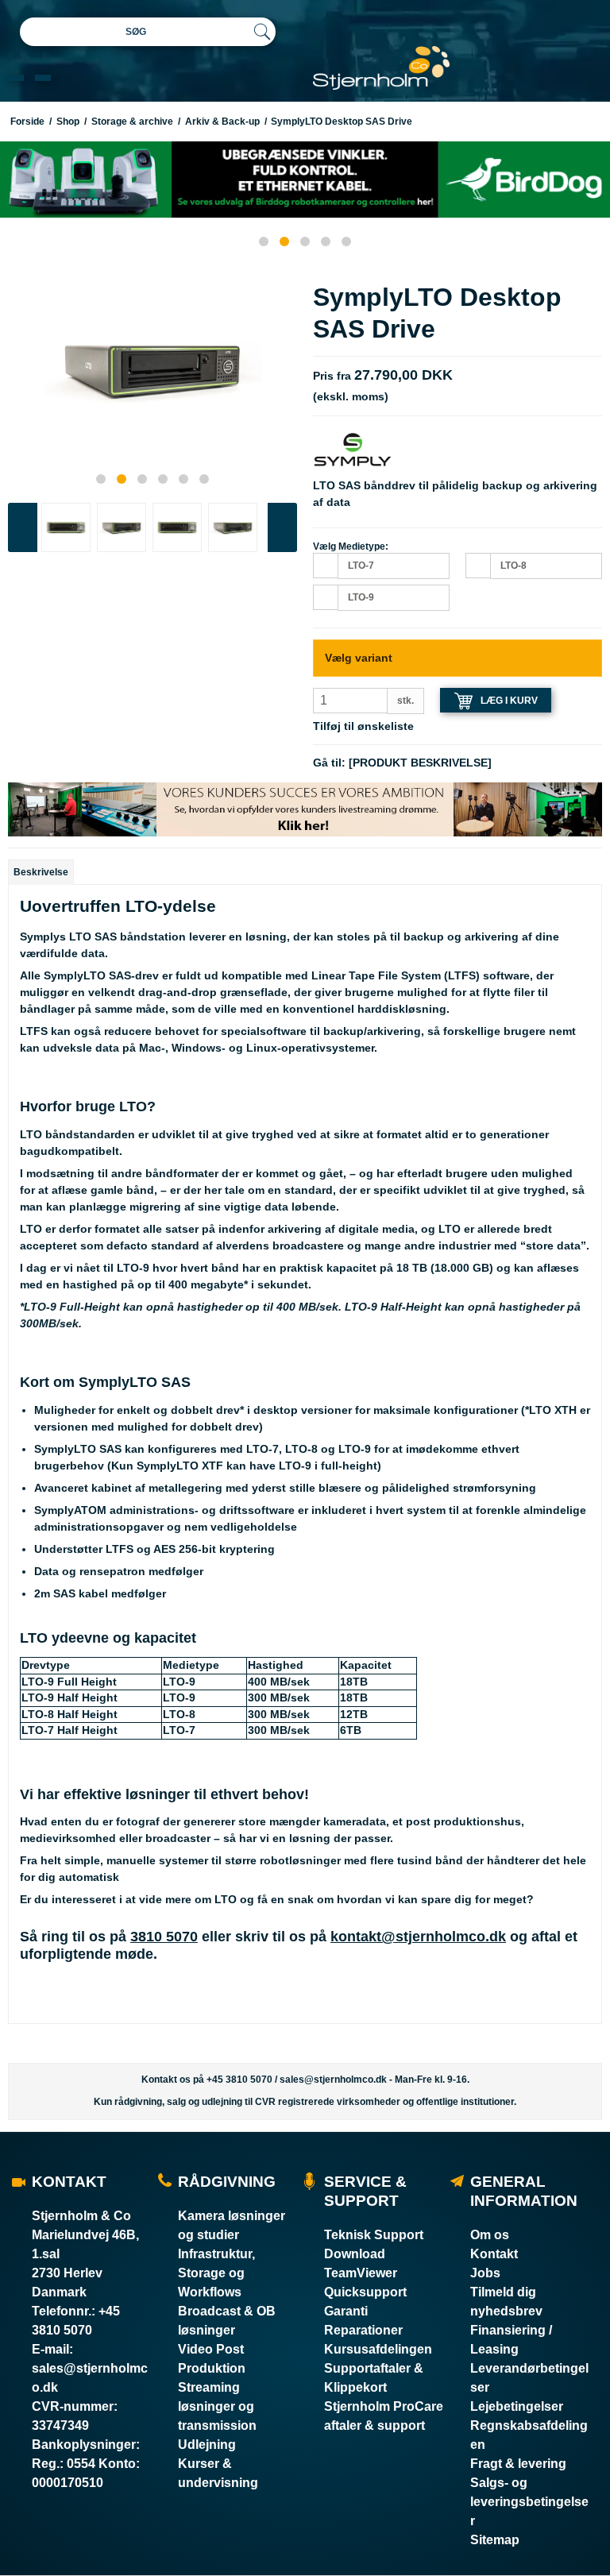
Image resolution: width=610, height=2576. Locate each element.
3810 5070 (164, 1937)
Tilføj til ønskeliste (363, 726)
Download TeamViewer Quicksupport (365, 2273)
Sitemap (495, 2540)
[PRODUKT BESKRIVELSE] (420, 763)
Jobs (485, 2273)
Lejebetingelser (517, 2406)
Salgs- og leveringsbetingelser (529, 2502)
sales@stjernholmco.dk (333, 2080)
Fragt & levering (518, 2464)
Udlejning (207, 2445)
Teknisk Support (374, 2235)
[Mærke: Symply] (353, 449)
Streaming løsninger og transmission (217, 2406)
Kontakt (494, 2254)
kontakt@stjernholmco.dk (418, 1937)
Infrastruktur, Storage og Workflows (216, 2273)
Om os (490, 2235)
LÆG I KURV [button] (509, 701)
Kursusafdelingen (378, 2349)
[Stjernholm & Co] (381, 68)
